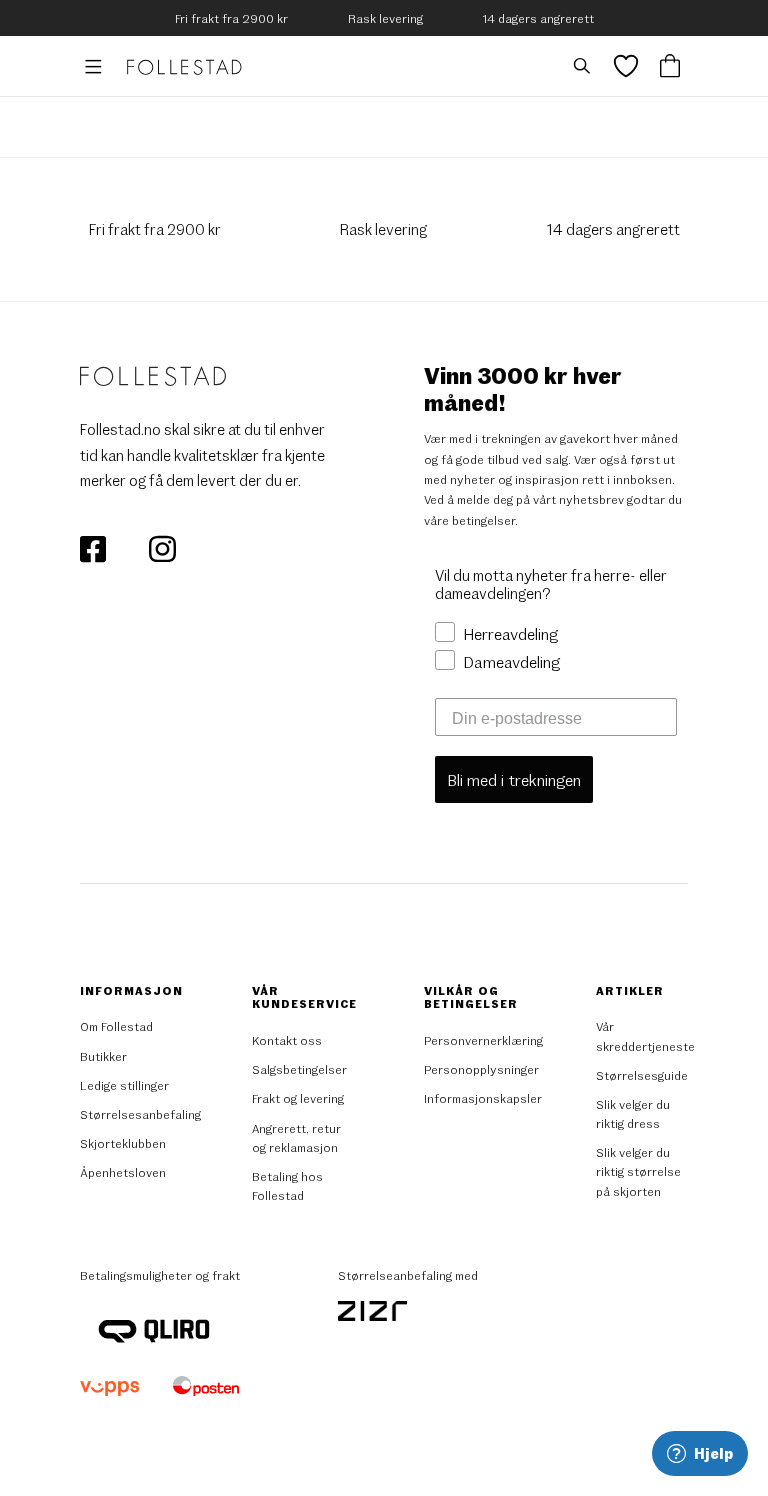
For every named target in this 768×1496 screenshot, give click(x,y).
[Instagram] (162, 546)
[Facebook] (94, 546)
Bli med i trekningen (514, 779)
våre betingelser (469, 520)
